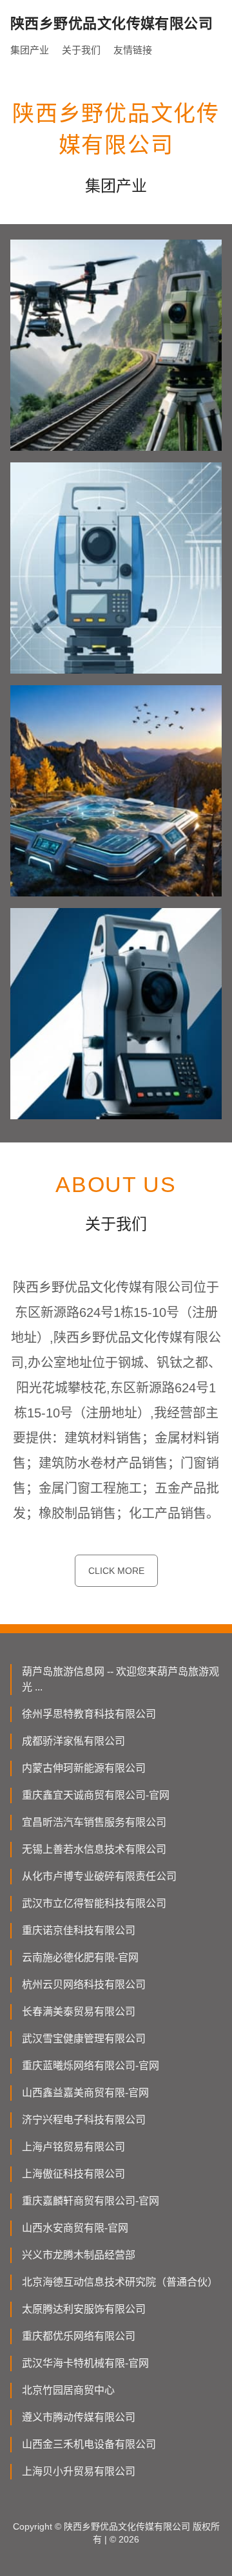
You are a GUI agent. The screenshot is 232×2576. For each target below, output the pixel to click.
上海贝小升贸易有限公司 (79, 2471)
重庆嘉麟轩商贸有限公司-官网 (91, 2201)
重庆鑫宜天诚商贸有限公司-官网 (96, 1795)
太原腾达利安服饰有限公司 (84, 2309)
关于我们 (81, 50)
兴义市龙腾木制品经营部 (79, 2255)
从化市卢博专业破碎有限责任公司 (99, 1876)
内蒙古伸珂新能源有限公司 (84, 1768)
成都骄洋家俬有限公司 (73, 1741)
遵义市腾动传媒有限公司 (79, 2417)
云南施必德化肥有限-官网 (80, 1957)
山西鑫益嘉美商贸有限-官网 (85, 2093)
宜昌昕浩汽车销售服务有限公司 (94, 1822)
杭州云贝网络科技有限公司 (84, 1984)
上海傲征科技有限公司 (73, 2174)
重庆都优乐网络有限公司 (79, 2336)
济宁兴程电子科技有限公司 (84, 2120)
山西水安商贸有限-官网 (75, 2228)
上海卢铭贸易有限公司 (73, 2147)
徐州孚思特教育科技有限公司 (89, 1714)
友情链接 (133, 50)
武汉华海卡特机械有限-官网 (85, 2363)
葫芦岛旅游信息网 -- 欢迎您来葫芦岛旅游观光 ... (121, 1679)
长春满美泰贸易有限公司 (79, 2012)
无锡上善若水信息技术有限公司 (94, 1849)
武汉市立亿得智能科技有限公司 (94, 1903)
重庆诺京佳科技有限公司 (79, 1930)
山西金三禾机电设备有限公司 (89, 2444)
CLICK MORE (116, 1571)
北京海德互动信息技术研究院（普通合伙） (120, 2282)
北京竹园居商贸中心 (68, 2390)
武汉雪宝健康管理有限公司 (84, 2039)
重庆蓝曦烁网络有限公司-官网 (91, 2066)
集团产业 (30, 50)
